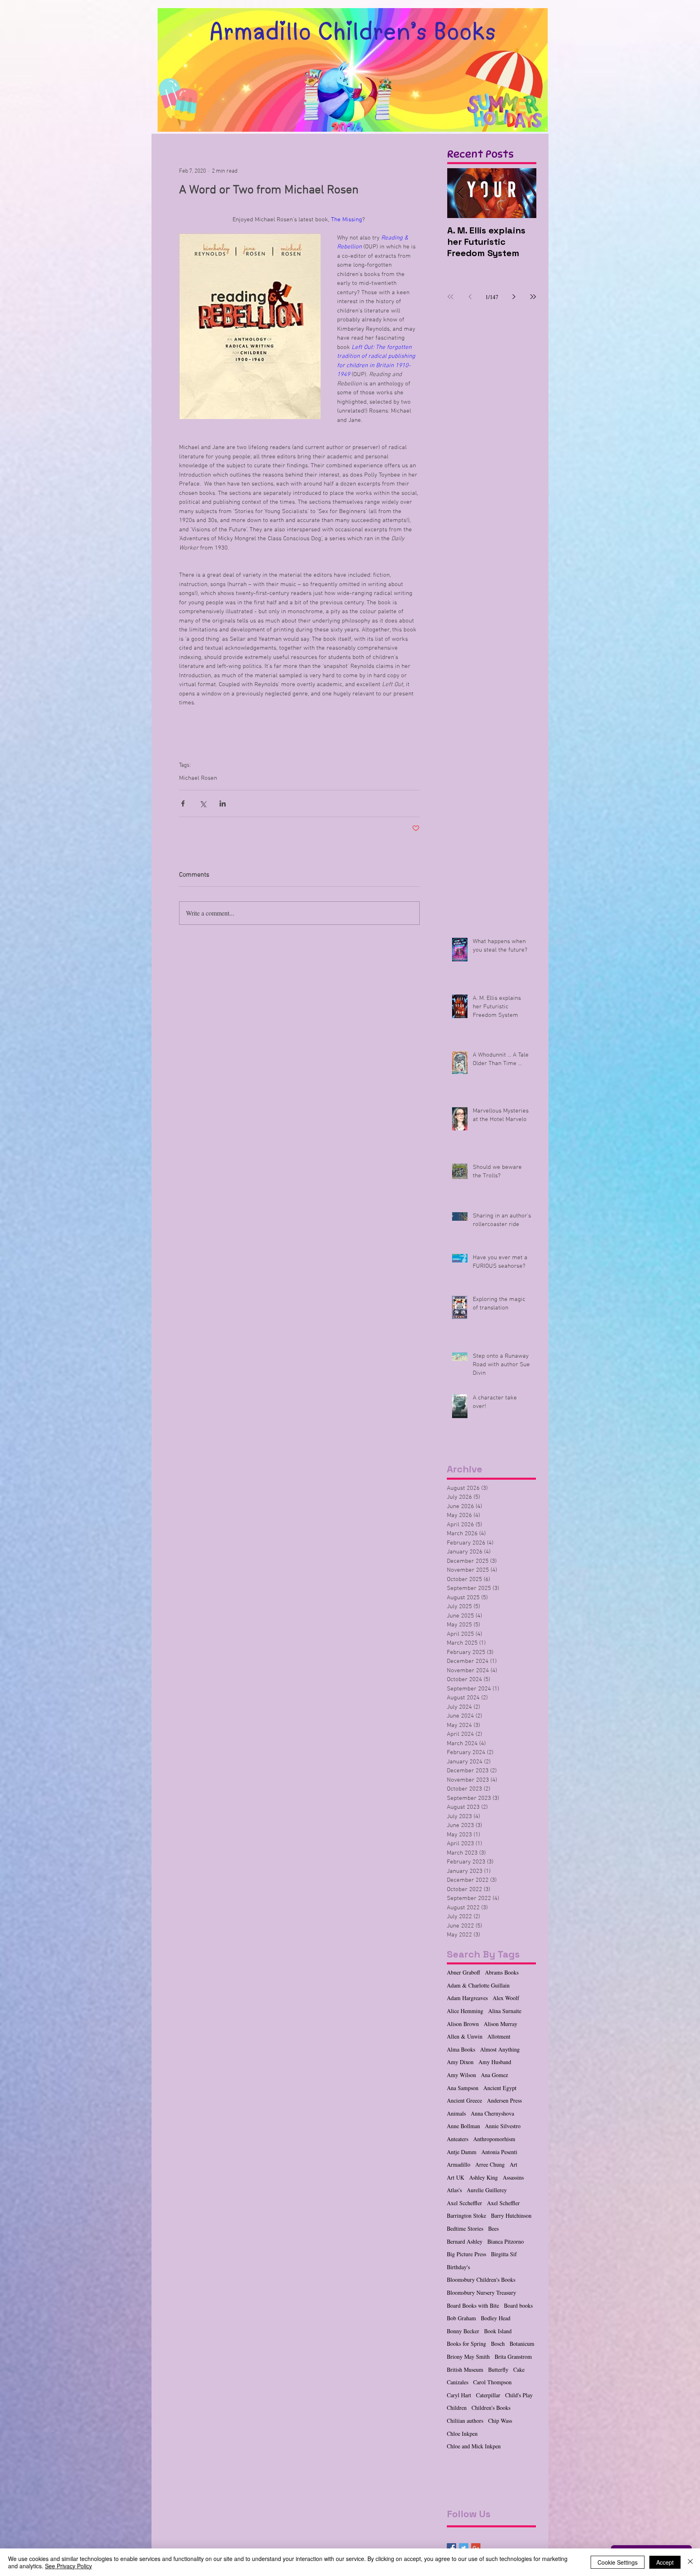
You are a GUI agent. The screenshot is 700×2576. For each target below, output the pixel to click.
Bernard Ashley (465, 2241)
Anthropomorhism (494, 2139)
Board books (518, 2305)
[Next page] (514, 297)
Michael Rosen (198, 778)
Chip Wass (500, 2421)
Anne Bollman (463, 2126)
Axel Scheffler (503, 2203)
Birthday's (458, 2267)
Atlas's (454, 2190)
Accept (665, 2562)
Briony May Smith (468, 2357)
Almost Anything (500, 2049)
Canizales (458, 2382)
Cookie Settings (618, 2562)
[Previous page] (470, 297)
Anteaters (458, 2139)
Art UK (456, 2177)
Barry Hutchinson (511, 2215)
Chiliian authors (465, 2421)
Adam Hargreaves (467, 1998)
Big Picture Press (466, 2254)
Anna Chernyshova (492, 2113)
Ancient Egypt (500, 2088)
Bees (493, 2228)
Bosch (498, 2344)
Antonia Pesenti (499, 2152)
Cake (519, 2370)
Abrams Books (502, 1972)
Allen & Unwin (465, 2036)
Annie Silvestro (503, 2126)
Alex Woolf (506, 1998)
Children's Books (491, 2408)
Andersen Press (504, 2100)
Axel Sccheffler (464, 2203)
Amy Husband (495, 2062)
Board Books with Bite (473, 2305)
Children (457, 2408)
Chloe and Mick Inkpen (474, 2446)
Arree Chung (490, 2164)
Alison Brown (463, 2024)
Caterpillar (488, 2395)
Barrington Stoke (466, 2215)
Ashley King (483, 2177)
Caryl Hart (459, 2395)
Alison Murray (500, 2024)
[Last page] (533, 297)
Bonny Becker (463, 2331)
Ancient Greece (464, 2100)
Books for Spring (466, 2344)
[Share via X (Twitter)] (203, 803)
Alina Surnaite (505, 2011)
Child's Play (519, 2395)
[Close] (690, 2562)
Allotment (499, 2036)
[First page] (450, 297)
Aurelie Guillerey (487, 2190)
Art (513, 2164)
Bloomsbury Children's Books (481, 2280)
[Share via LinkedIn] (223, 803)
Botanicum (522, 2344)
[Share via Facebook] (183, 803)
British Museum (465, 2370)
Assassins (513, 2177)
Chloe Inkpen (462, 2434)
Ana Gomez (494, 2075)
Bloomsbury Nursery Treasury (481, 2293)
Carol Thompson (492, 2382)
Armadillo (459, 2164)
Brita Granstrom (513, 2357)
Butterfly (498, 2370)
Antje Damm (462, 2152)
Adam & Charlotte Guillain (478, 1985)
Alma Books (461, 2049)
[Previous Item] (460, 193)
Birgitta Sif (504, 2254)
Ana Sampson (463, 2088)
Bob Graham (461, 2318)
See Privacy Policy (68, 2566)
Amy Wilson (461, 2075)
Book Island (498, 2331)
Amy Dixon (460, 2062)
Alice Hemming (465, 2011)
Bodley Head (496, 2318)
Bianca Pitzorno (506, 2241)
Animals (456, 2113)
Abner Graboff (463, 1972)
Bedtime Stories (465, 2228)
